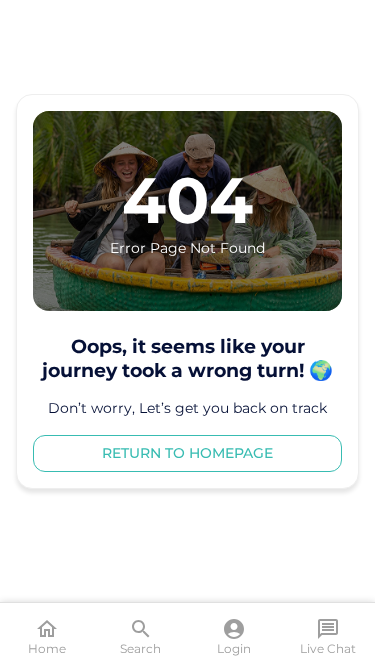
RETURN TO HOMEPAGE (187, 453)
